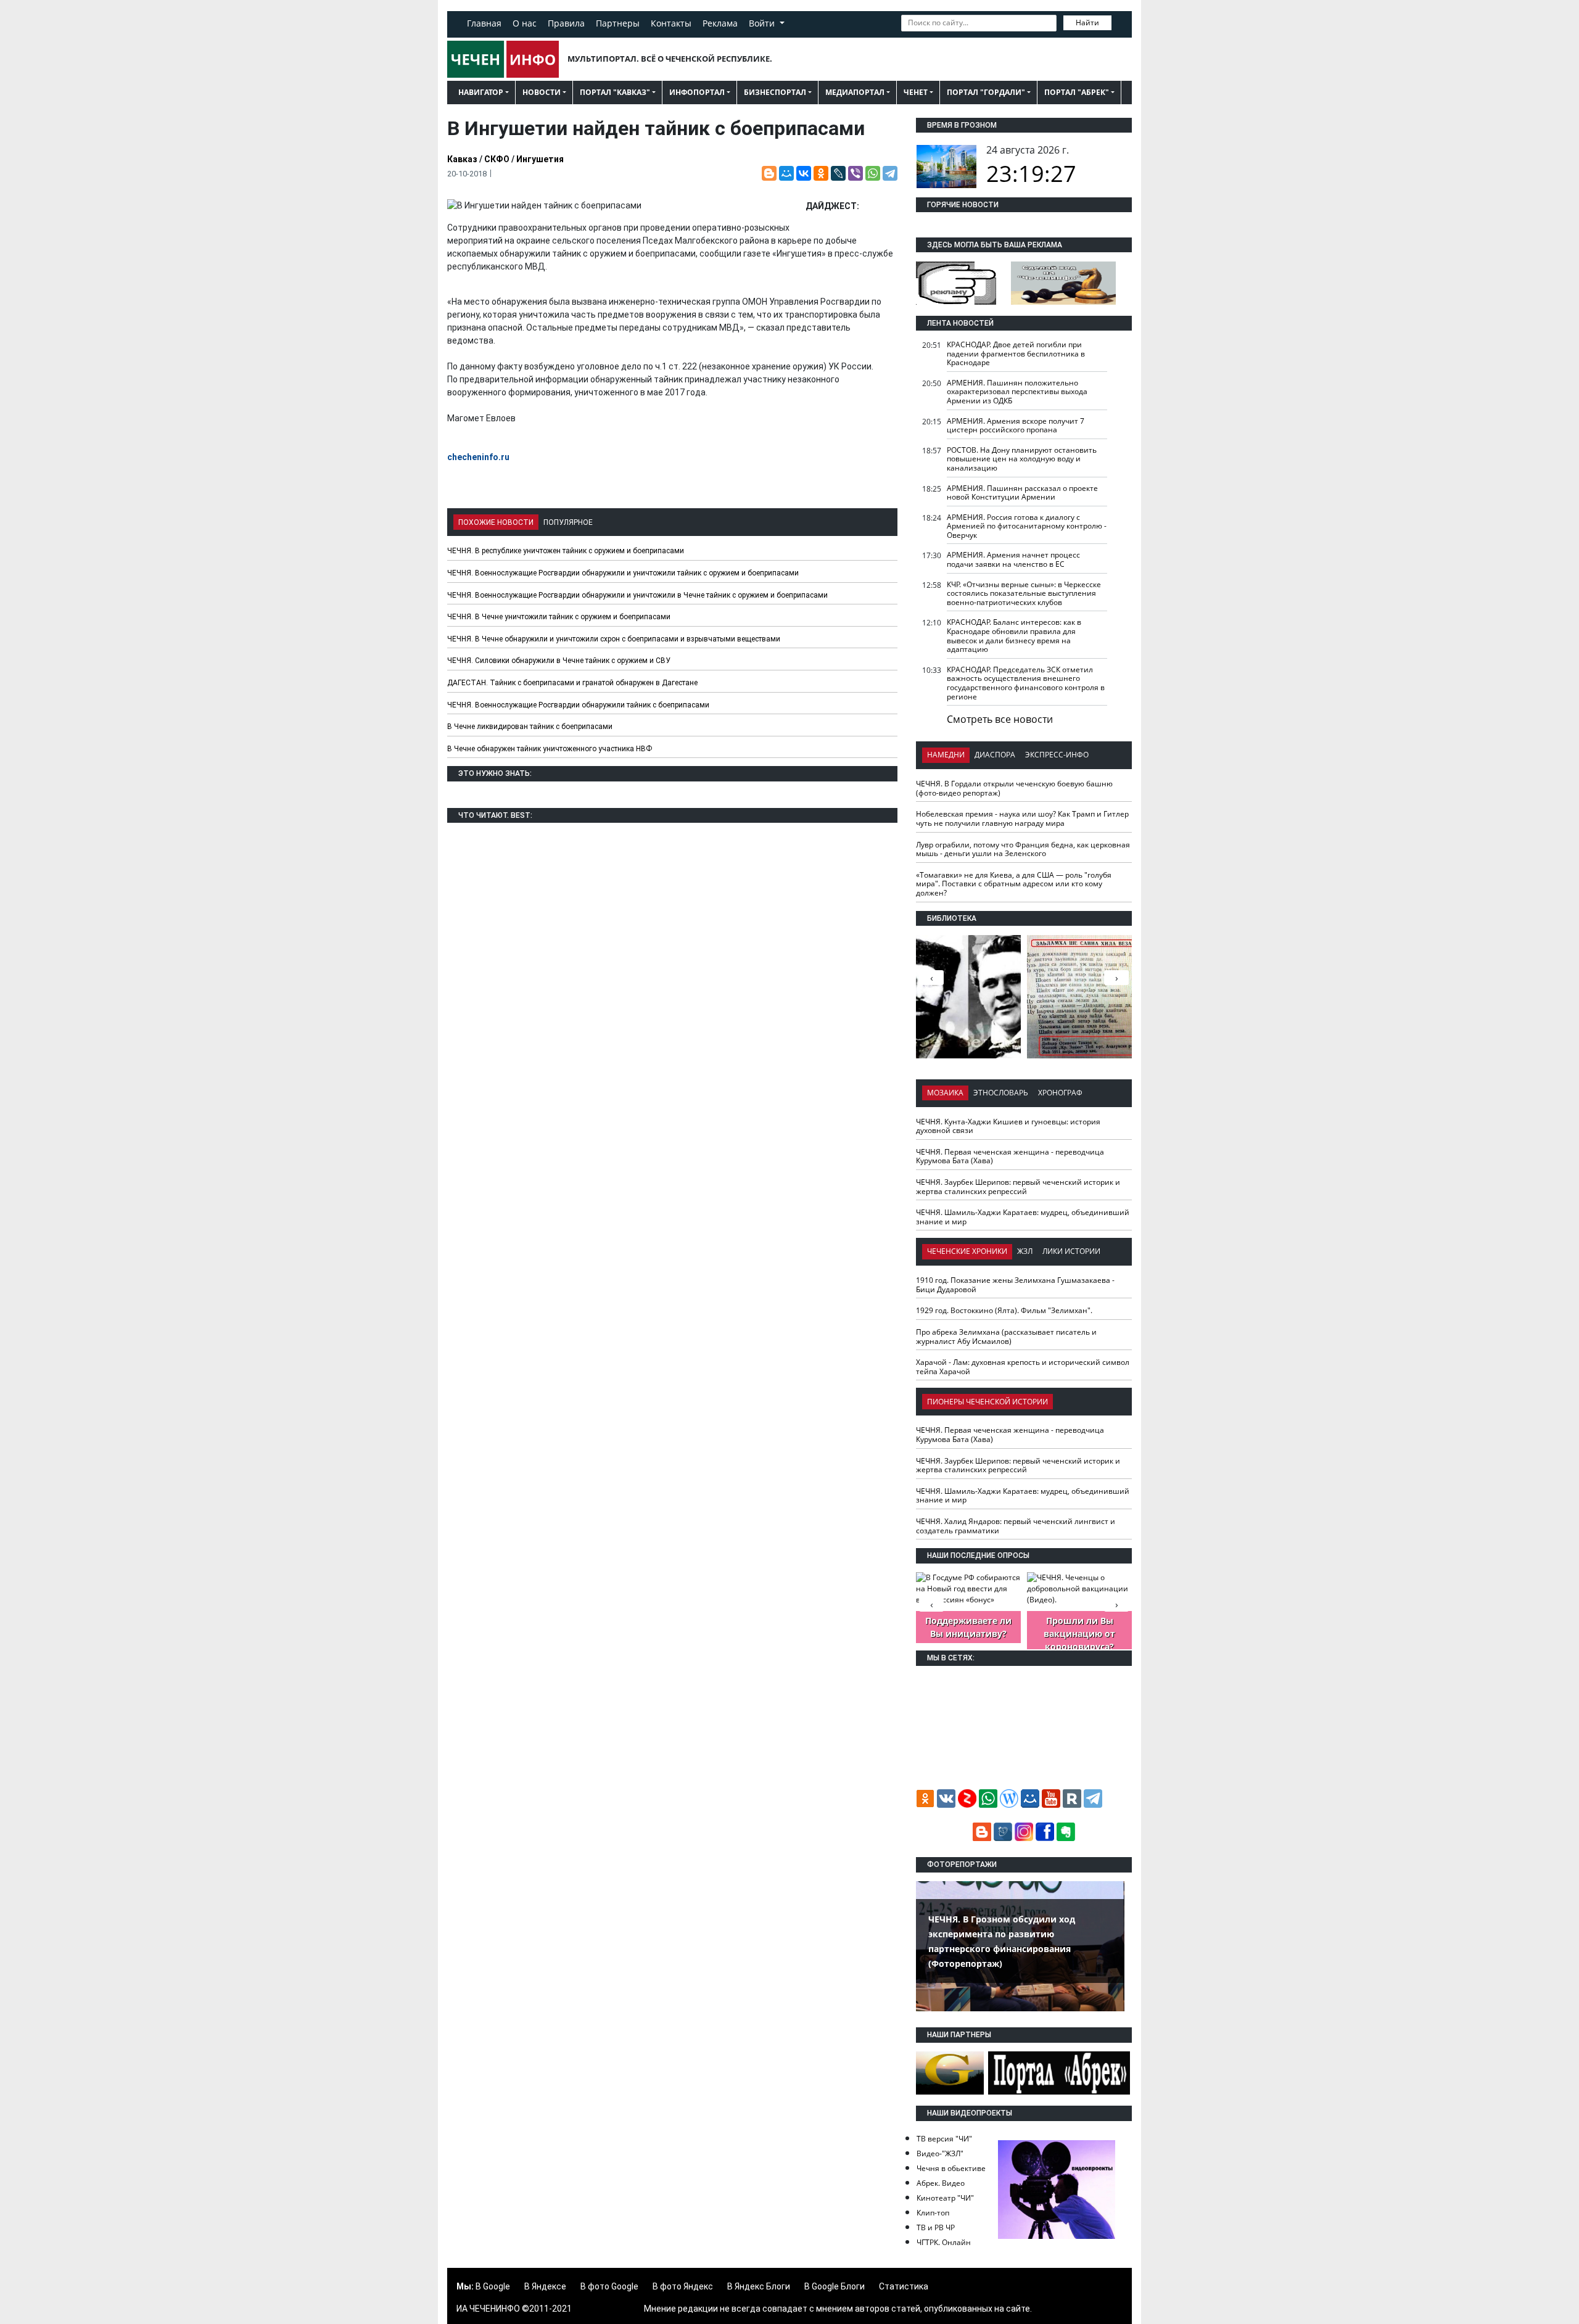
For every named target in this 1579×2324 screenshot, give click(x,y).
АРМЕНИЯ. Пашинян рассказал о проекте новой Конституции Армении (1022, 493)
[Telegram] (890, 173)
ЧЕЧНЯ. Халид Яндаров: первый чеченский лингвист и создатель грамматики (1016, 1526)
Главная (484, 23)
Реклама (720, 23)
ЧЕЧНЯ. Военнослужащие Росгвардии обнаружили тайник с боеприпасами (578, 705)
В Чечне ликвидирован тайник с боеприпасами (530, 727)
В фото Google (609, 2286)
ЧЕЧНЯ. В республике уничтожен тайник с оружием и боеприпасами (566, 551)
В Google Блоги (835, 2286)
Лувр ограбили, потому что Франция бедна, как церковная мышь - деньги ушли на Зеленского (1023, 849)
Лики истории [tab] (1071, 1251)
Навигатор (481, 92)
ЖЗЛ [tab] (1025, 1251)
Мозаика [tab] (945, 1093)
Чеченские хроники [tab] (967, 1251)
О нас (525, 23)
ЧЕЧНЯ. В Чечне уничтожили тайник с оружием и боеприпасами (559, 617)
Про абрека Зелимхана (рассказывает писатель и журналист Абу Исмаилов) (1006, 1337)
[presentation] (1116, 978)
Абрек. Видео (941, 2183)
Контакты (671, 23)
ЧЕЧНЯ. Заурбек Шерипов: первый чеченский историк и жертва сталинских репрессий (1018, 1187)
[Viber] (855, 173)
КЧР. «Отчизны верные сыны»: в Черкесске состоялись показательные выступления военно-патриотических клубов (1024, 593)
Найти (1087, 23)
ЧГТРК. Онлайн (944, 2242)
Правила (566, 23)
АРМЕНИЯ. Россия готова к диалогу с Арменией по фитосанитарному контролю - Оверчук (1027, 526)
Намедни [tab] (946, 755)
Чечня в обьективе (951, 2168)
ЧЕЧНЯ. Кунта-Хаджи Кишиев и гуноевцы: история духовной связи (1008, 1126)
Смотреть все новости (1000, 719)
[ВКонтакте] (804, 173)
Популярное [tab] (568, 522)
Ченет (916, 92)
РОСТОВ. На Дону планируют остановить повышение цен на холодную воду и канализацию (1022, 459)
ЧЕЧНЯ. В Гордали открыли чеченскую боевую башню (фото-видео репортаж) (1014, 788)
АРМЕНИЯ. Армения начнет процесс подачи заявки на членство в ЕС (1013, 559)
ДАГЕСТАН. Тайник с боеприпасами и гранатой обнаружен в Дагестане (572, 683)
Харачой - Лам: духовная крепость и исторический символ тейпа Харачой (1023, 1367)
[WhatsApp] (873, 173)
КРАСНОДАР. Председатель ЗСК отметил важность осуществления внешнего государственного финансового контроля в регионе (1026, 683)
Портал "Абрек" (1077, 92)
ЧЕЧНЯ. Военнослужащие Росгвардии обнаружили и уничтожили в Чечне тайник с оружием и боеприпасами (637, 595)
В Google (493, 2286)
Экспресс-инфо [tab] (1057, 755)
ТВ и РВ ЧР (936, 2227)
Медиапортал (855, 92)
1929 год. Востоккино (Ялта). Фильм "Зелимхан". (1004, 1310)
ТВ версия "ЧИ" (944, 2139)
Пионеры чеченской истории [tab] (987, 1402)
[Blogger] (769, 173)
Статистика (904, 2286)
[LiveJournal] (838, 173)
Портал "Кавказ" (615, 92)
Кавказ (462, 159)
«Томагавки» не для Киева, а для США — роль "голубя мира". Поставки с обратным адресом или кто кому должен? (1014, 884)
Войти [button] (763, 23)
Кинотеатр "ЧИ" (945, 2198)
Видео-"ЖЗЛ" (940, 2153)
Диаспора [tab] (995, 755)
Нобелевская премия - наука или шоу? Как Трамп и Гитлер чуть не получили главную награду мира (1022, 818)
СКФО (497, 159)
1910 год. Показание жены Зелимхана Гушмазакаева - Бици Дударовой (1015, 1285)
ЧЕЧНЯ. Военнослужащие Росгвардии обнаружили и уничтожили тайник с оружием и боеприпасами (623, 573)
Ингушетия (540, 159)
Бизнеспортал (775, 92)
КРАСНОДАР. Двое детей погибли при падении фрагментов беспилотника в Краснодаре (1016, 353)
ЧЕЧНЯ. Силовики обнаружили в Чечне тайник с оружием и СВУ (559, 661)
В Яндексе (545, 2286)
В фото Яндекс (683, 2286)
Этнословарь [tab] (1001, 1093)
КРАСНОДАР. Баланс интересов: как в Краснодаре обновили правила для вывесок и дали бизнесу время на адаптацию (1014, 636)
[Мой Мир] (786, 173)
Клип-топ (933, 2213)
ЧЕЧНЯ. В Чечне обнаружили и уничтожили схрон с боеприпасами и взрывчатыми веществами (614, 639)
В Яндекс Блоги (759, 2286)
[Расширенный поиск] (1120, 22)
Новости (542, 92)
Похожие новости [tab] (496, 522)
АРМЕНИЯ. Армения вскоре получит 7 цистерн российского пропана (1016, 426)
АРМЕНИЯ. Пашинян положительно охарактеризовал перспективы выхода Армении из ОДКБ (1017, 392)
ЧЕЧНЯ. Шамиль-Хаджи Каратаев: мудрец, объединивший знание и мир (1023, 1217)
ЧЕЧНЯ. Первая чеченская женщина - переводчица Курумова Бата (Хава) (1010, 1156)
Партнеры (618, 23)
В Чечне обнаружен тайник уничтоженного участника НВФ (550, 749)
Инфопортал (697, 92)
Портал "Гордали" (986, 92)
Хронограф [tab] (1060, 1093)
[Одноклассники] (821, 173)
